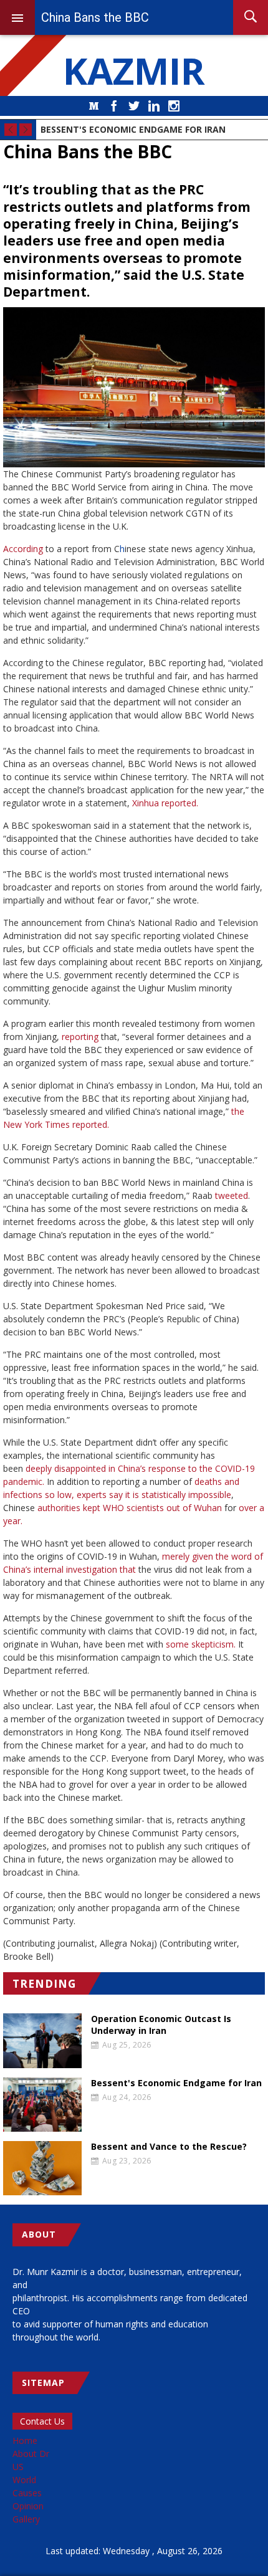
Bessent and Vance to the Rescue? (169, 2147)
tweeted (232, 1195)
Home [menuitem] (25, 2440)
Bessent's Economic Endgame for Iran (133, 129)
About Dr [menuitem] (31, 2454)
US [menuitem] (18, 2467)
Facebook (114, 106)
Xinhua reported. (165, 803)
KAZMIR (134, 70)
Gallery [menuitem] (26, 2519)
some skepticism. (201, 1644)
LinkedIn (154, 106)
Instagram (174, 106)
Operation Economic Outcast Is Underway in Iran (161, 2025)
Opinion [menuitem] (28, 2506)
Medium (94, 106)
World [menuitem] (24, 2480)
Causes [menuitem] (27, 2493)
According (23, 549)
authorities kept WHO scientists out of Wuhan (130, 1508)
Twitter (134, 106)
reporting (80, 1037)
